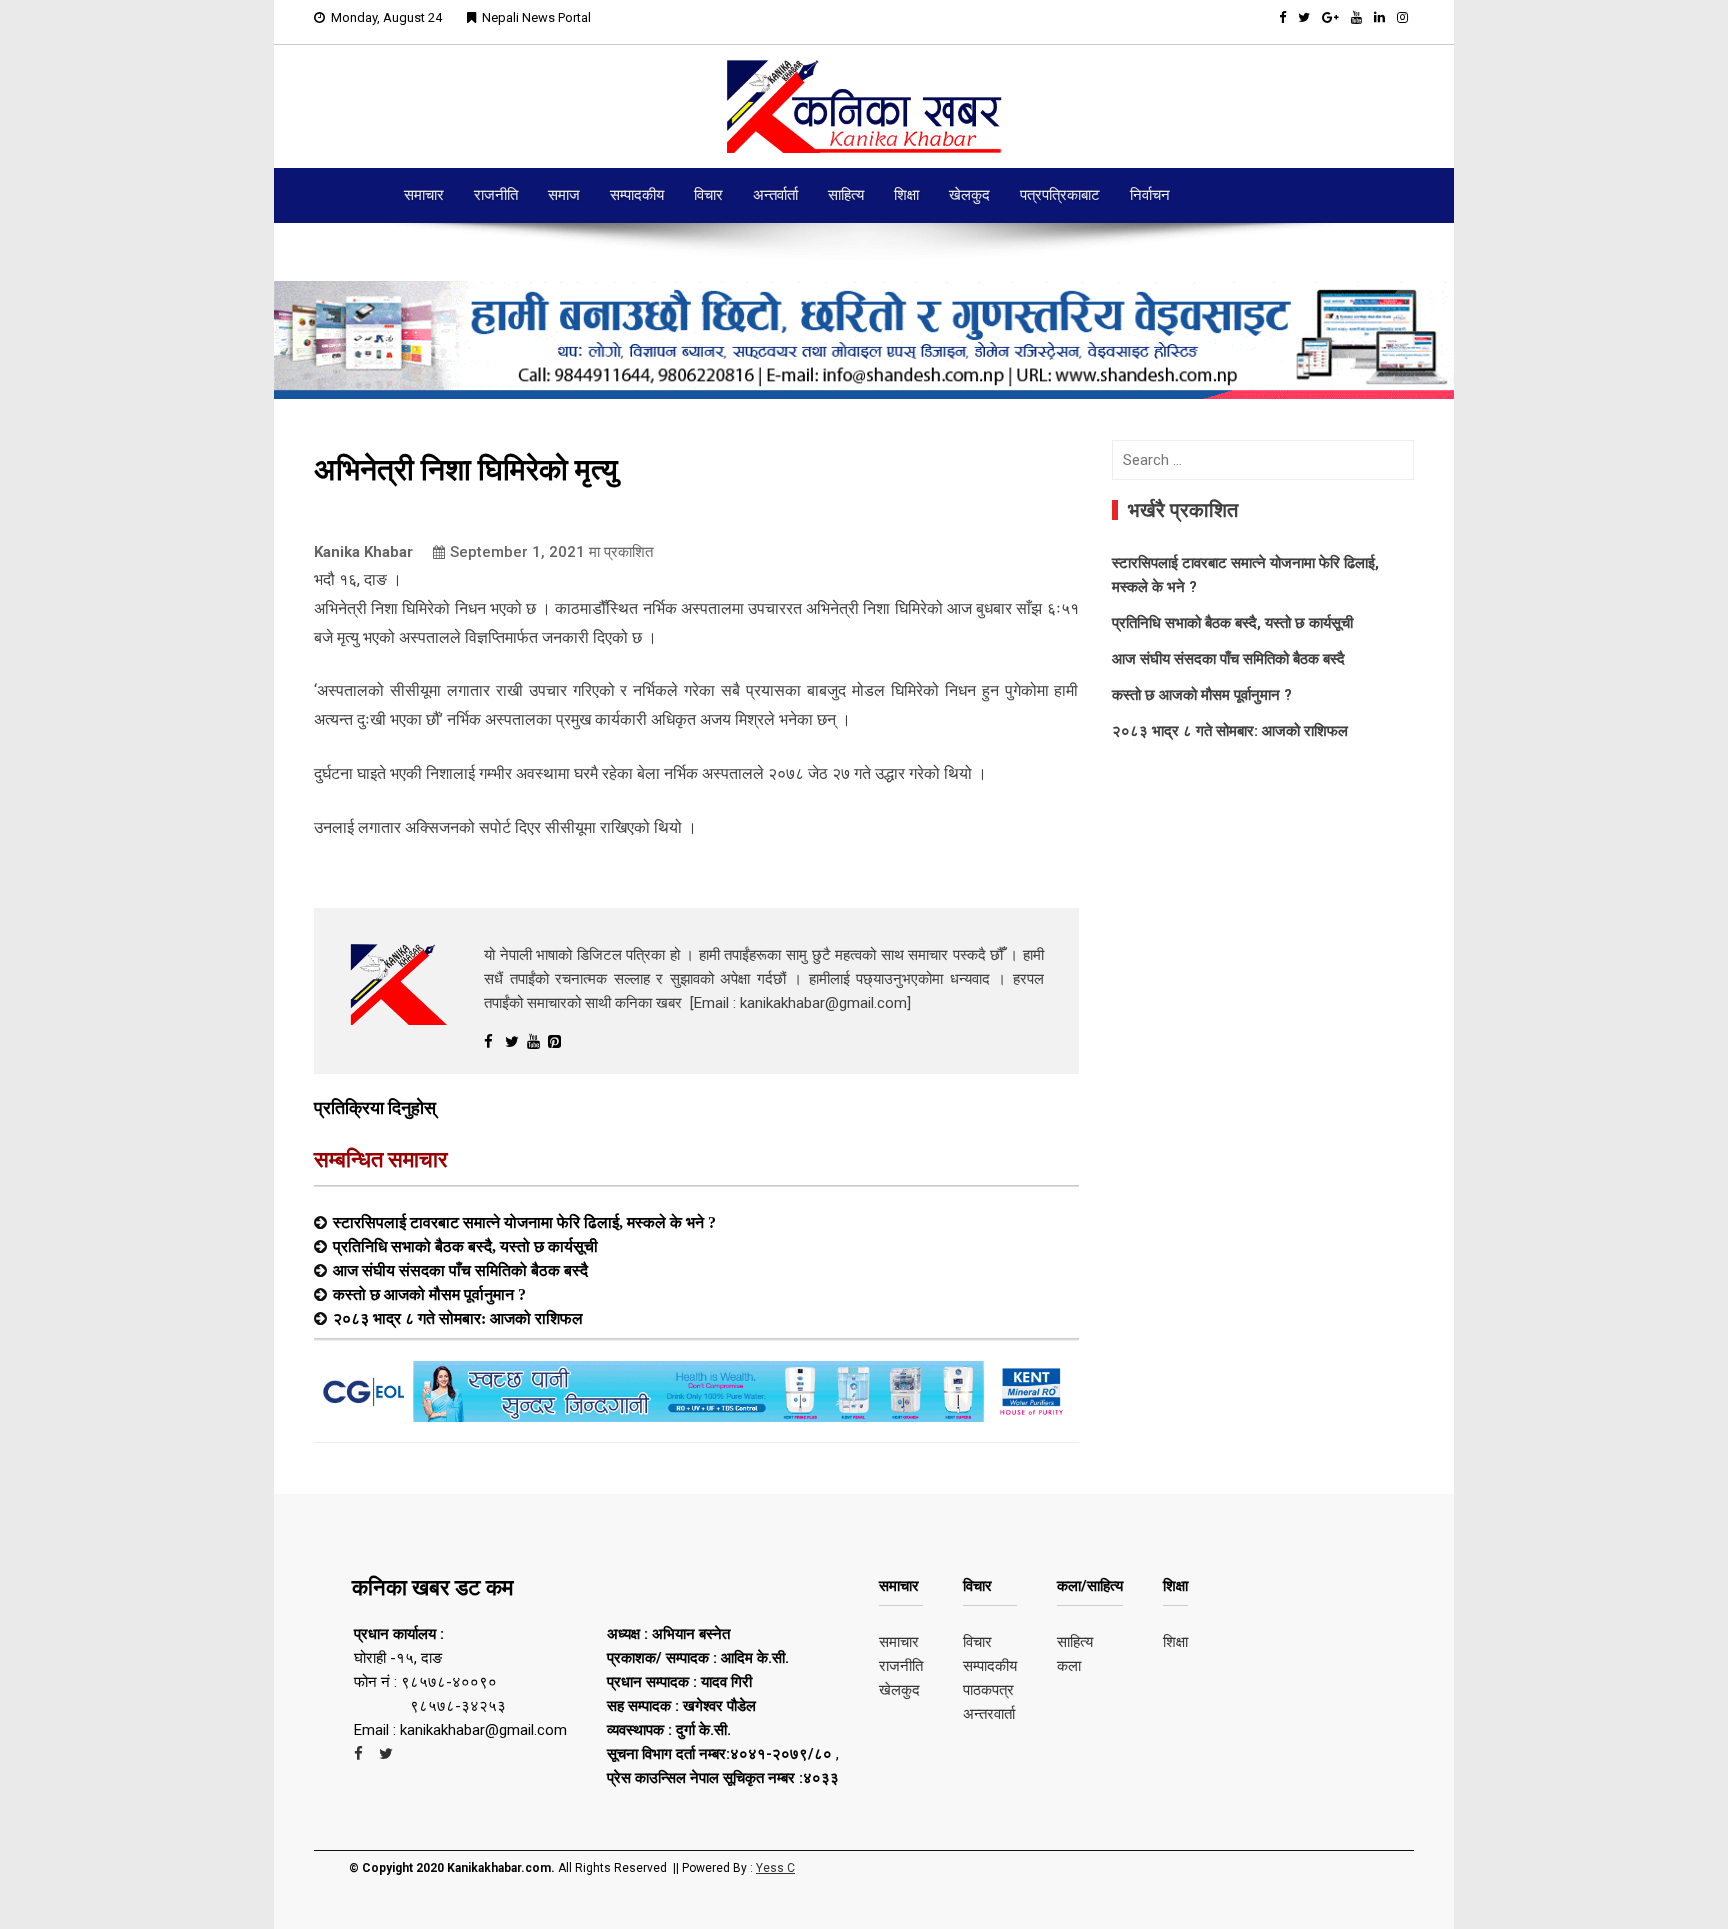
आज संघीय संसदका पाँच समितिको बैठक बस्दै (460, 1270)
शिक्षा (906, 195)
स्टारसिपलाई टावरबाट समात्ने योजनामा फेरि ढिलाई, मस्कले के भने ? (524, 1222)
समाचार (424, 195)
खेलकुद (969, 195)
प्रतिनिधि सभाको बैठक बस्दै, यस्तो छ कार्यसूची (465, 1246)
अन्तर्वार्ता (775, 195)
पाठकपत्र (988, 1690)
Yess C (775, 1868)
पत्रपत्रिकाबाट (1060, 195)
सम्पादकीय (637, 195)
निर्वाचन (1150, 195)
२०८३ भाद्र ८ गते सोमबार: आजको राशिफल (458, 1318)
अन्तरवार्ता (989, 1714)
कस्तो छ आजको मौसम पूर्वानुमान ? (429, 1294)
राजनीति (496, 195)
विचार (708, 195)
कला (1069, 1666)
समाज (564, 195)
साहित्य (846, 195)
